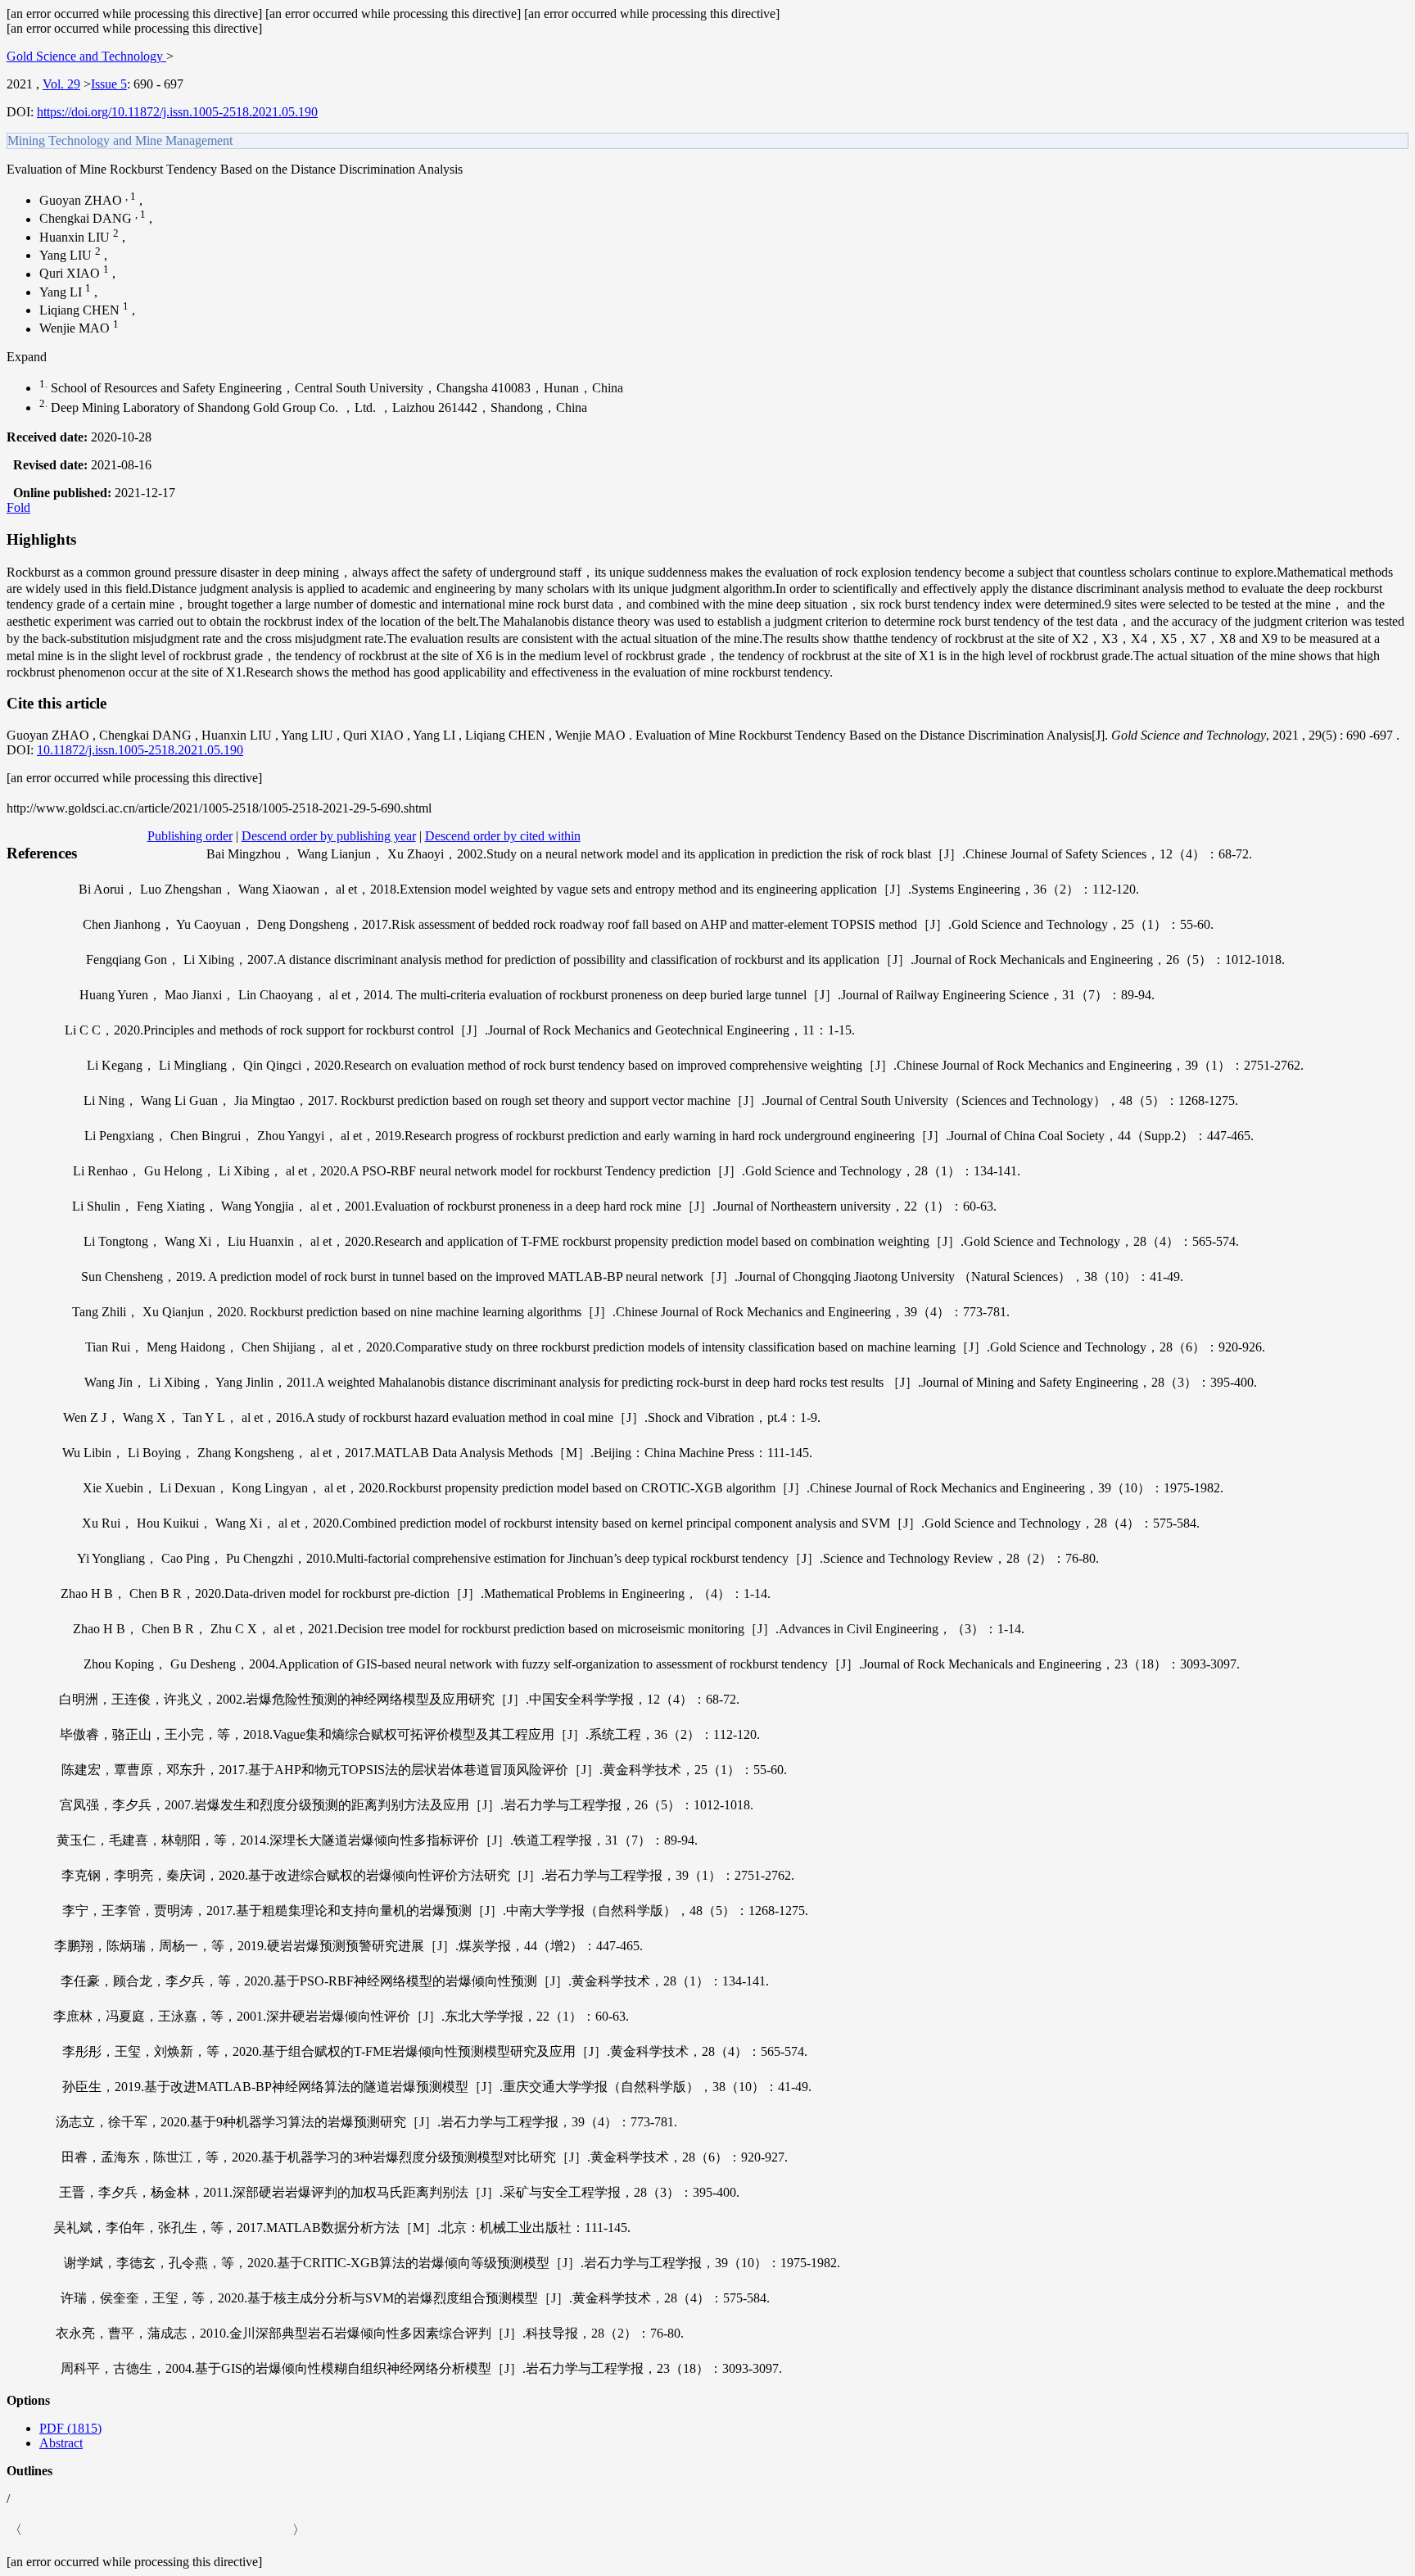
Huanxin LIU (76, 237)
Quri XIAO (71, 274)
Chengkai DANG (87, 219)
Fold (18, 507)
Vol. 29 (61, 84)
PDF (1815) (70, 2428)
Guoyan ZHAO (82, 200)
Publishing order (190, 836)
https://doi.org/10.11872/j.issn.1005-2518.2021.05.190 (177, 112)
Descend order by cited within (503, 836)
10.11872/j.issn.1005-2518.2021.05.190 (140, 750)
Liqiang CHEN (81, 310)
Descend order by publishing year (329, 836)
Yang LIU (67, 255)
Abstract (61, 2443)
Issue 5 (109, 84)
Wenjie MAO (76, 329)
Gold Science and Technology (86, 56)
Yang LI (62, 292)
